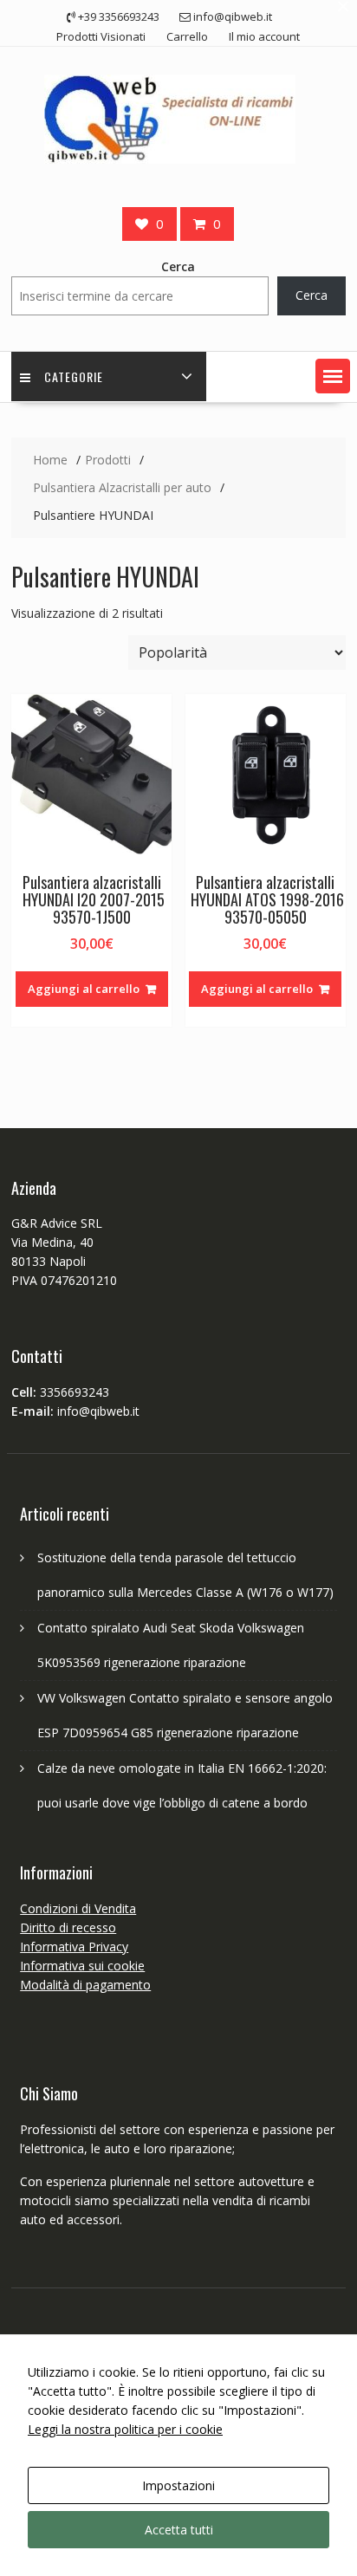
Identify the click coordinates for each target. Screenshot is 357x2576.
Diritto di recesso (68, 1927)
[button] (333, 376)
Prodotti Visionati (101, 36)
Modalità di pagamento (85, 1985)
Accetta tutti (179, 2530)
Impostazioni (178, 2485)
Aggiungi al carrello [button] (84, 989)
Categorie (74, 376)
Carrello (187, 36)
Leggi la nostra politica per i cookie (125, 2429)
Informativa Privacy (74, 1947)
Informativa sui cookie (82, 1966)
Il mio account (264, 36)
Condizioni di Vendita (78, 1908)
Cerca (178, 266)
